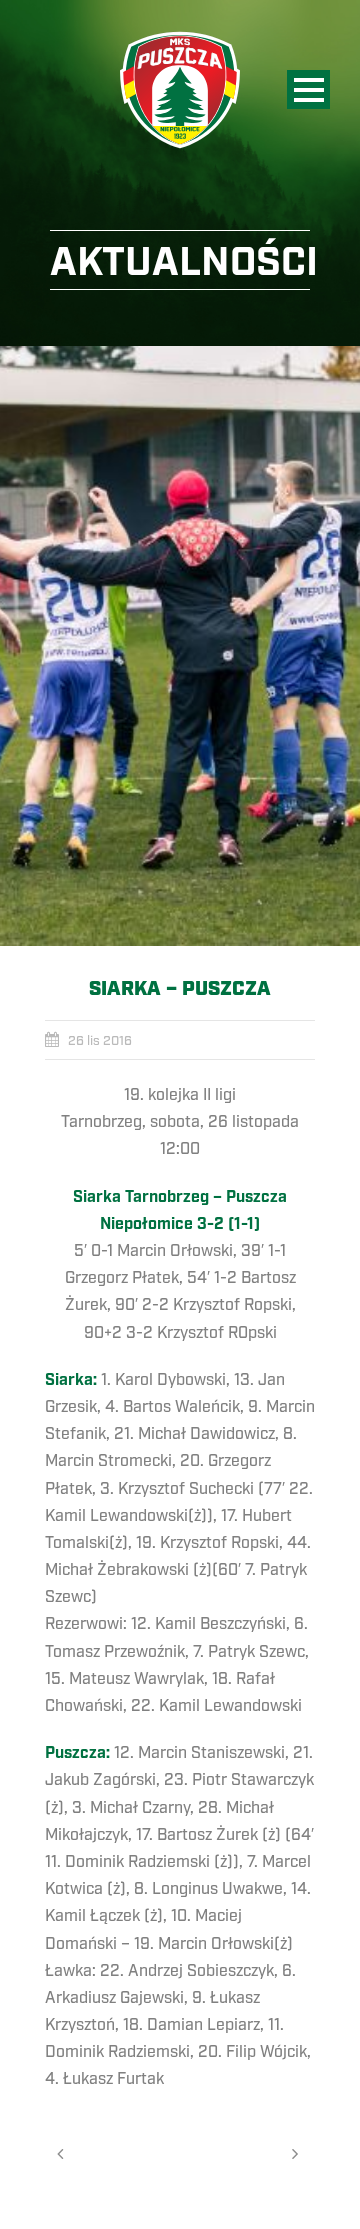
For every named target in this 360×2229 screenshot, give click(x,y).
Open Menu (308, 89)
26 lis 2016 (100, 1041)
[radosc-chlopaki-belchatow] (180, 646)
